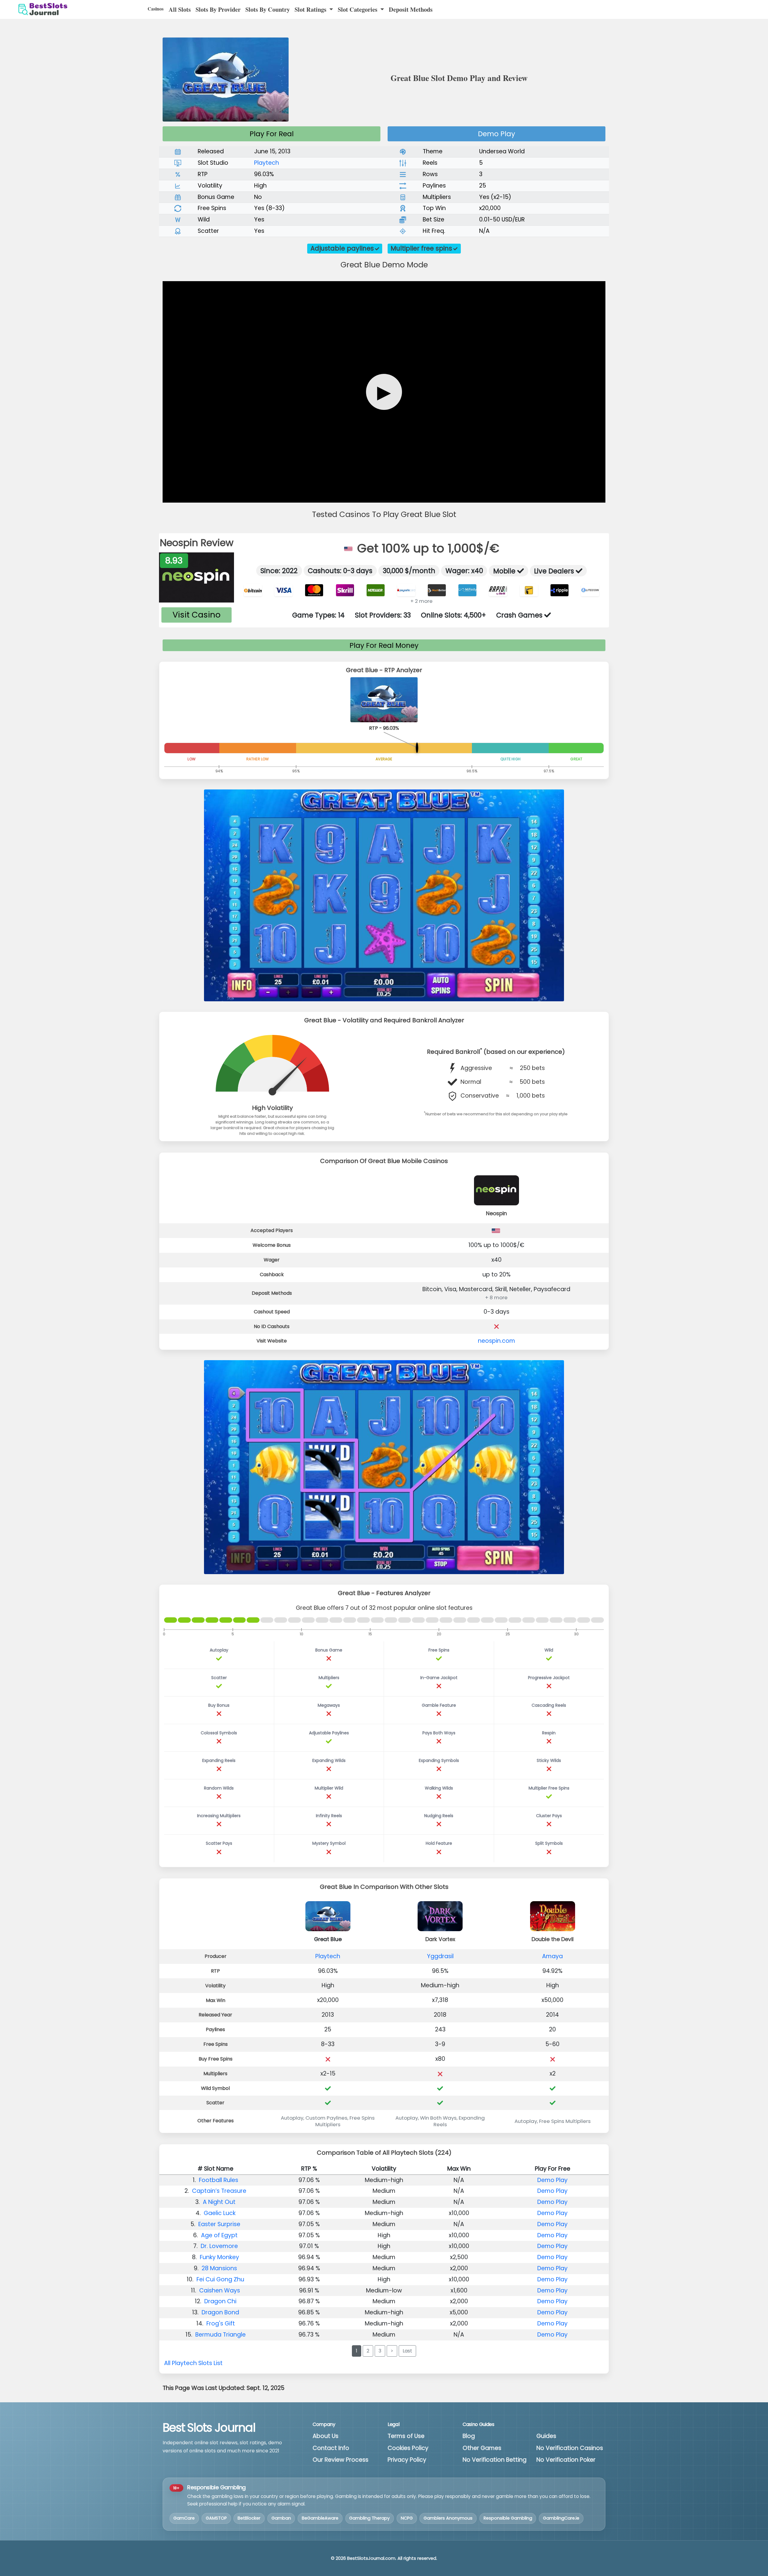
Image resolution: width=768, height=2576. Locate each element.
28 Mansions (219, 2268)
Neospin (496, 1213)
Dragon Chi (220, 2301)
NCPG (407, 2518)
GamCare (184, 2518)
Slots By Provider (218, 9)
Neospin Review (197, 543)
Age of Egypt (219, 2235)
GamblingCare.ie (561, 2518)
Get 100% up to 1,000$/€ (426, 548)
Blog (469, 2436)
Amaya (552, 1956)
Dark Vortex (440, 1939)
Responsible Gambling (508, 2518)
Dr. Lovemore (219, 2246)
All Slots (180, 9)
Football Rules (219, 2180)
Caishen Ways (220, 2290)
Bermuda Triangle (220, 2335)
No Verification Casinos (570, 2448)
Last (407, 2351)
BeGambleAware (320, 2518)
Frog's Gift (221, 2324)
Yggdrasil (440, 1956)
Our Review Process (340, 2460)
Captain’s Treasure (219, 2191)
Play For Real (272, 134)
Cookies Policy (408, 2448)
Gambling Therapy (369, 2518)
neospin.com (496, 1341)
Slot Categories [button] (358, 9)
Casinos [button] (156, 9)
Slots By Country (268, 9)
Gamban (281, 2518)
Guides (546, 2436)
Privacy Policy (407, 2460)
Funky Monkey (219, 2257)
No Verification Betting (495, 2460)
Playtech (267, 163)
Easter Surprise (219, 2224)
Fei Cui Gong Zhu (220, 2279)
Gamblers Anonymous (448, 2518)
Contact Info (331, 2448)
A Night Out (219, 2202)
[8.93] (196, 577)
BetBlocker (249, 2518)
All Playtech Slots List (193, 2363)
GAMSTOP (216, 2518)
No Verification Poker (566, 2460)
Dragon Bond (220, 2312)
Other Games (482, 2448)
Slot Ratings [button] (311, 9)
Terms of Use (406, 2436)
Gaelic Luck (220, 2213)
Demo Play (496, 134)
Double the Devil (553, 1939)
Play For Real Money (384, 645)
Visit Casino (196, 615)
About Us (325, 2436)
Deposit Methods (411, 9)
